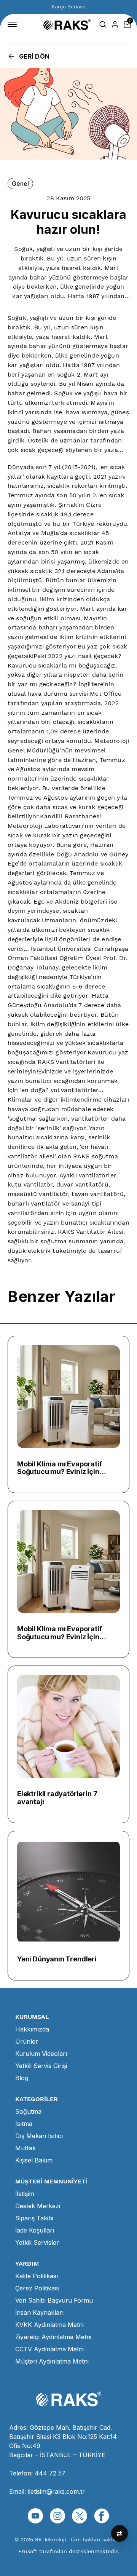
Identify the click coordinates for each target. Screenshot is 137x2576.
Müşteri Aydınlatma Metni (52, 2361)
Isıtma (24, 2124)
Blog (22, 2078)
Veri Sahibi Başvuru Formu (54, 2300)
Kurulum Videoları (41, 2054)
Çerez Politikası (37, 2288)
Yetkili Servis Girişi (41, 2066)
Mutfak (25, 2148)
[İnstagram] (57, 2516)
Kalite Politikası (37, 2276)
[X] (80, 2516)
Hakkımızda (32, 2029)
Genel (20, 184)
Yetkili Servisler (37, 2242)
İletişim (25, 2194)
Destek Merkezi (38, 2206)
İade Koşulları (35, 2230)
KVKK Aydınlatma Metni (49, 2325)
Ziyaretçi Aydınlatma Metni (53, 2337)
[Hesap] (115, 24)
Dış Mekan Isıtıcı (39, 2136)
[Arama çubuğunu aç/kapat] (103, 24)
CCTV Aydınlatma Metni (49, 2349)
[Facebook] (102, 2516)
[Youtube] (35, 2516)
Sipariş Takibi (34, 2218)
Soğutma (28, 2111)
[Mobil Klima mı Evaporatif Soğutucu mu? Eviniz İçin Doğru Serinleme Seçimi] (68, 1397)
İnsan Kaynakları (39, 2312)
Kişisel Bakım (34, 2160)
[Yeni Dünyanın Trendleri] (68, 1892)
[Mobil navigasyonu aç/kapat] (14, 24)
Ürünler (27, 2041)
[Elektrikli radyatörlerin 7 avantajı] (68, 1726)
